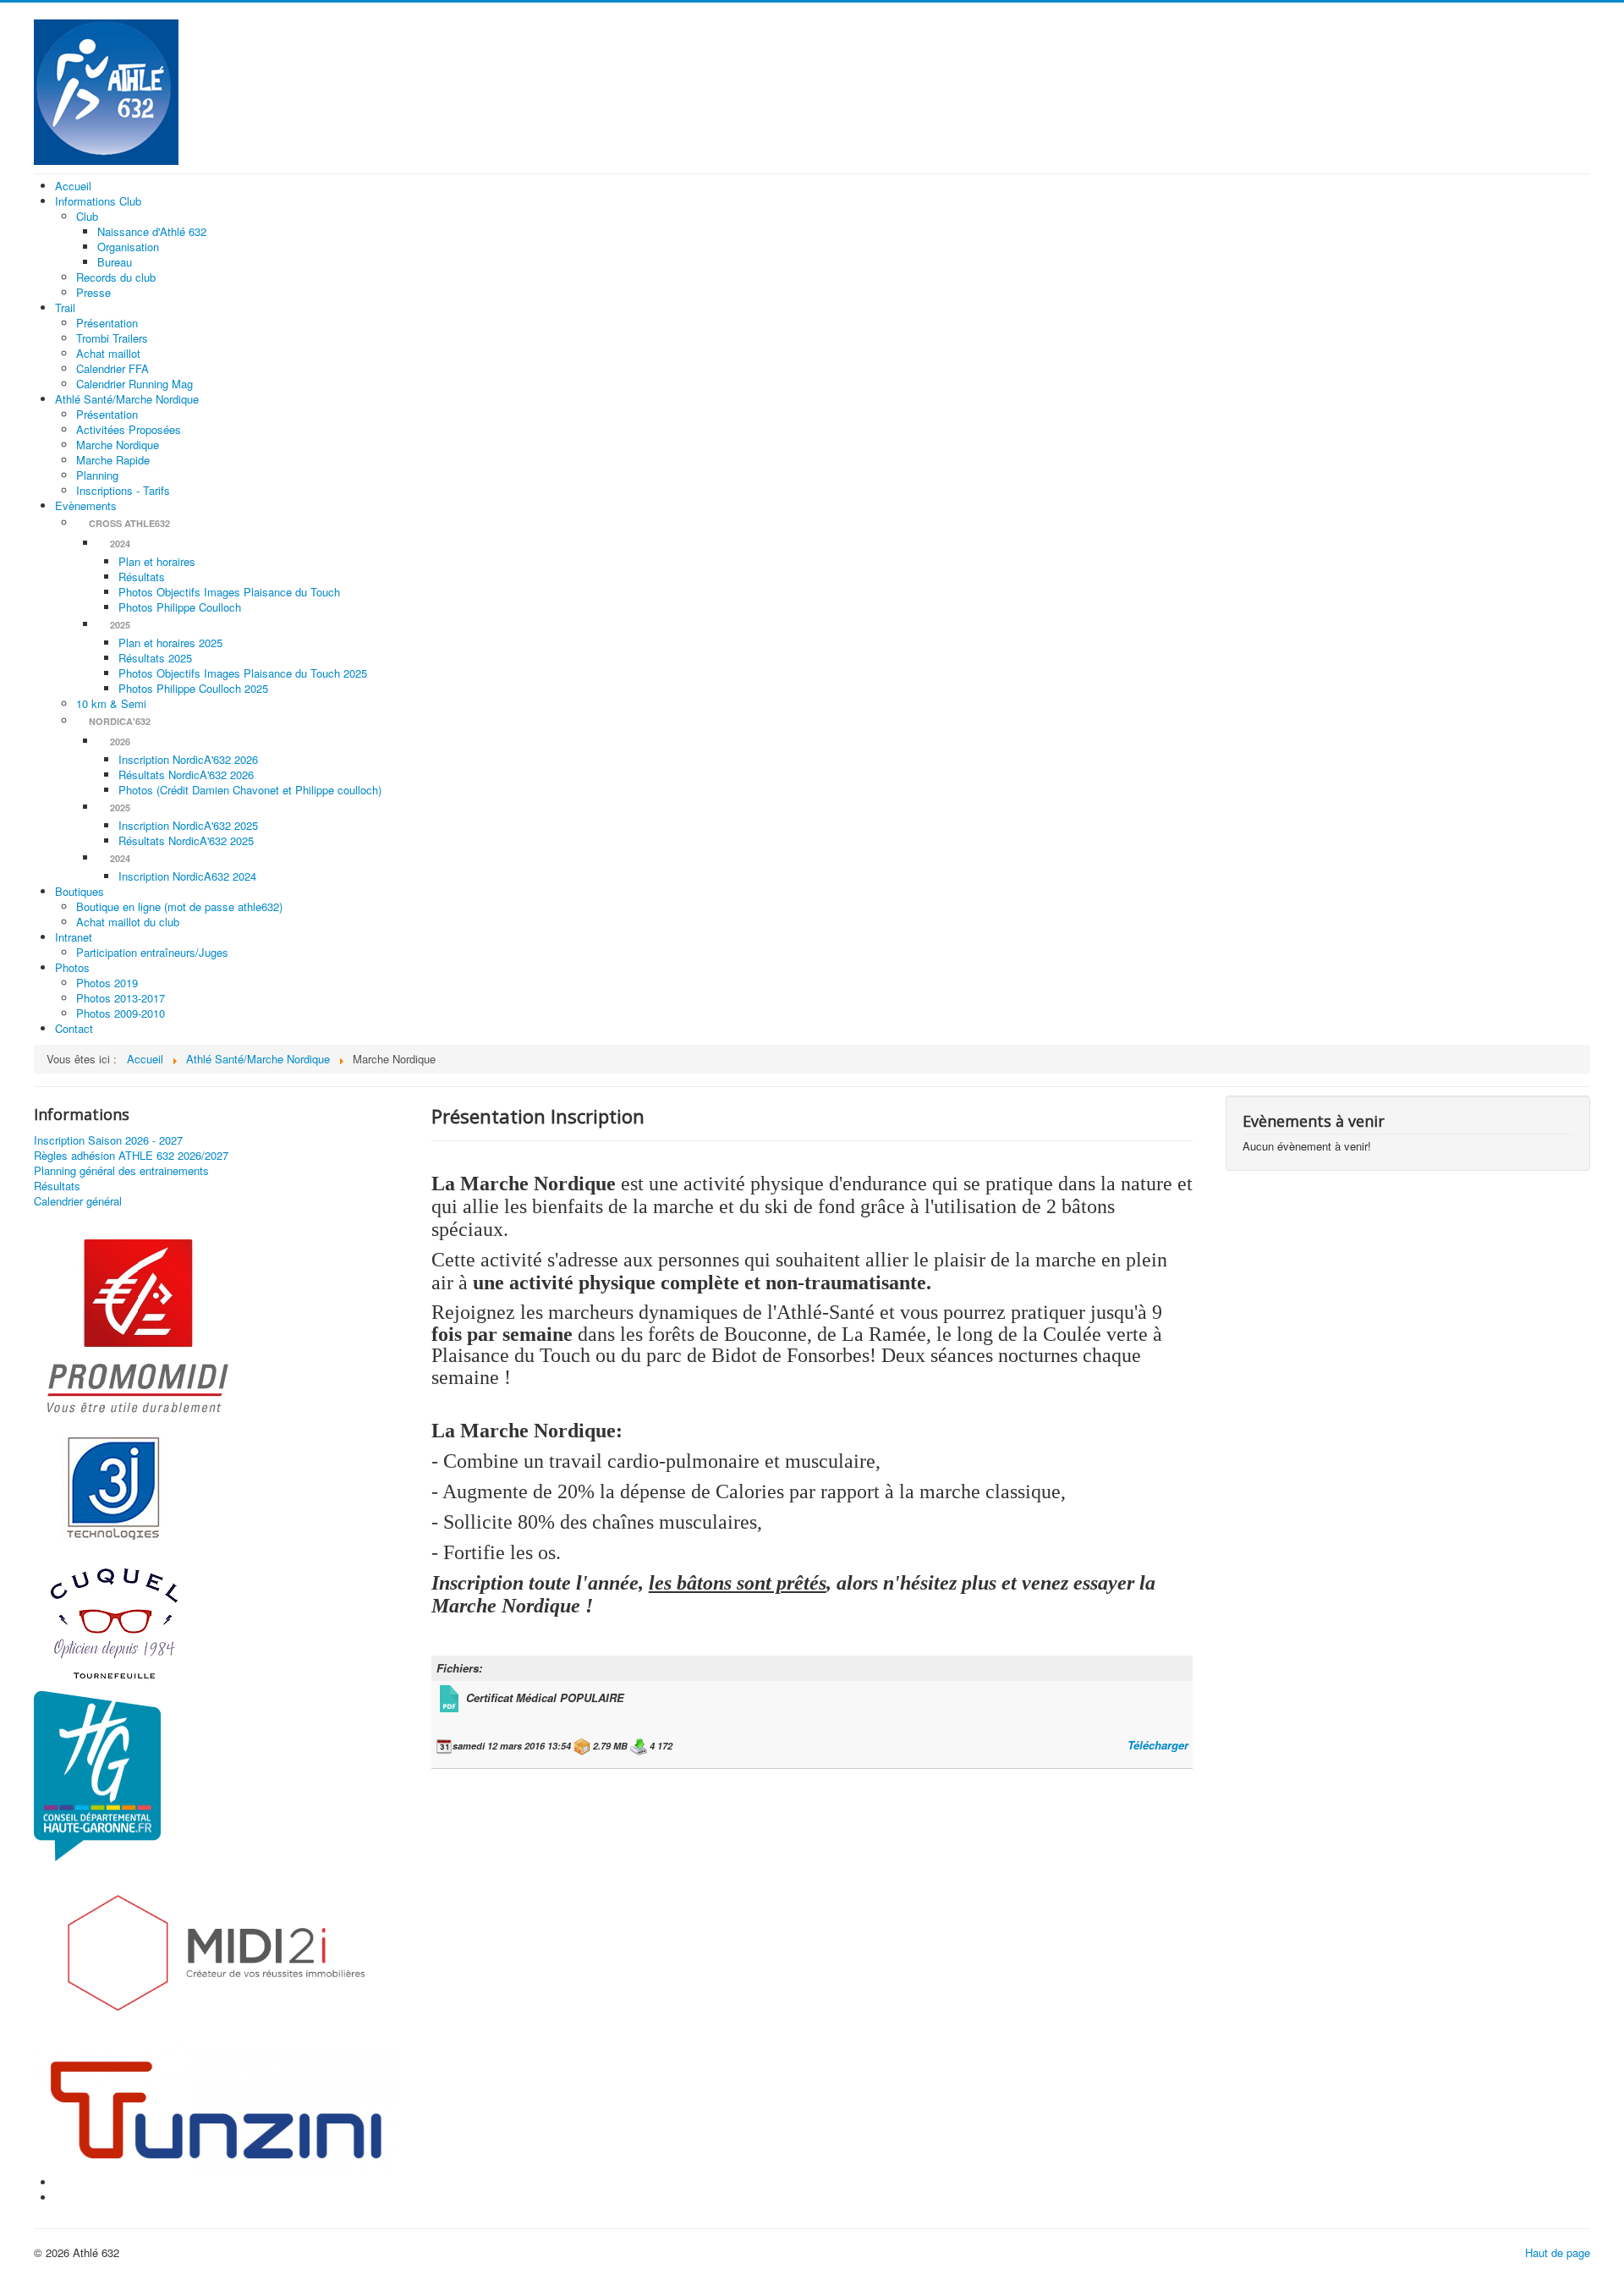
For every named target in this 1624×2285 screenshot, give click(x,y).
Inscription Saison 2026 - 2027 (108, 1140)
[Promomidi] (137, 1328)
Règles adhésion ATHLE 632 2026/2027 (131, 1156)
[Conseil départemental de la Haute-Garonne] (97, 1774)
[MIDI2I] (216, 1951)
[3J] (114, 1486)
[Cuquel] (114, 1621)
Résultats (57, 1186)
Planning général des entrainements (121, 1171)
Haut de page (1558, 2252)
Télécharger (1158, 1745)
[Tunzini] (216, 2109)
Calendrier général (78, 1201)
